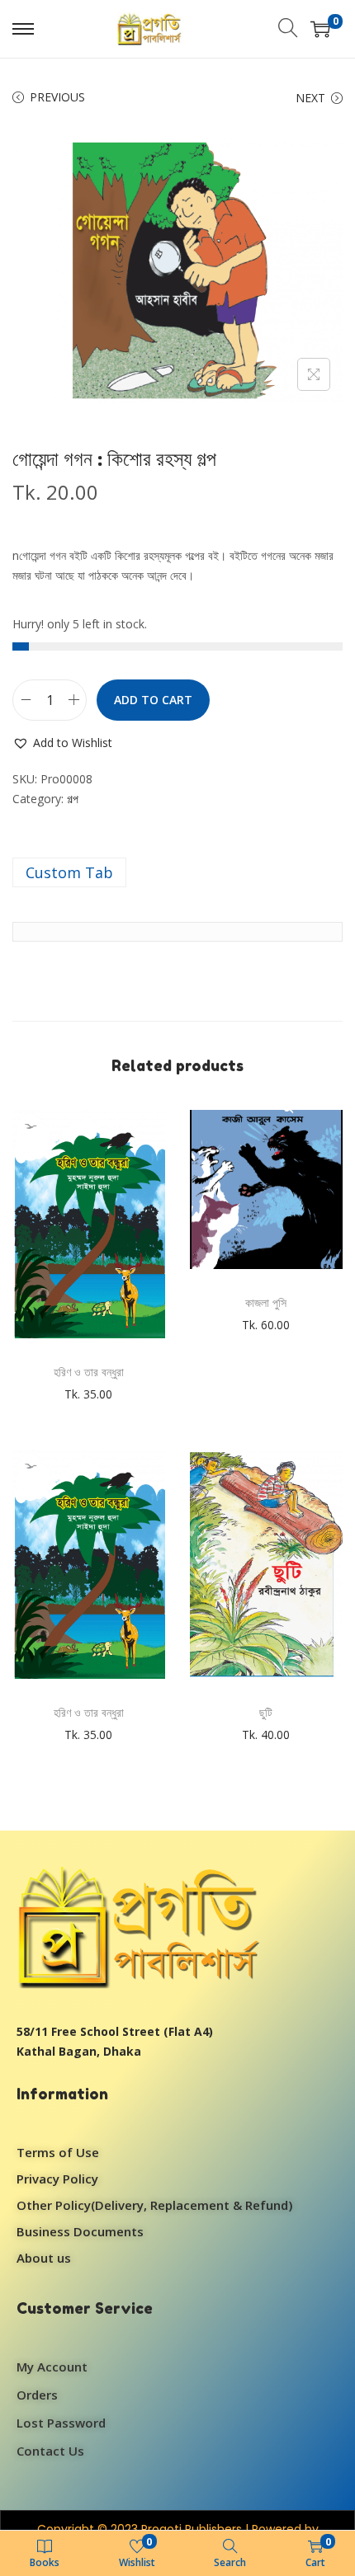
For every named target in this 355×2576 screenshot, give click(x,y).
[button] (62, 743)
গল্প (73, 799)
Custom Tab (69, 872)
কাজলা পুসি (266, 1302)
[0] (320, 29)
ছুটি (266, 1712)
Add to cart (153, 700)
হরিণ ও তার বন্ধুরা (89, 1372)
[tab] (177, 872)
